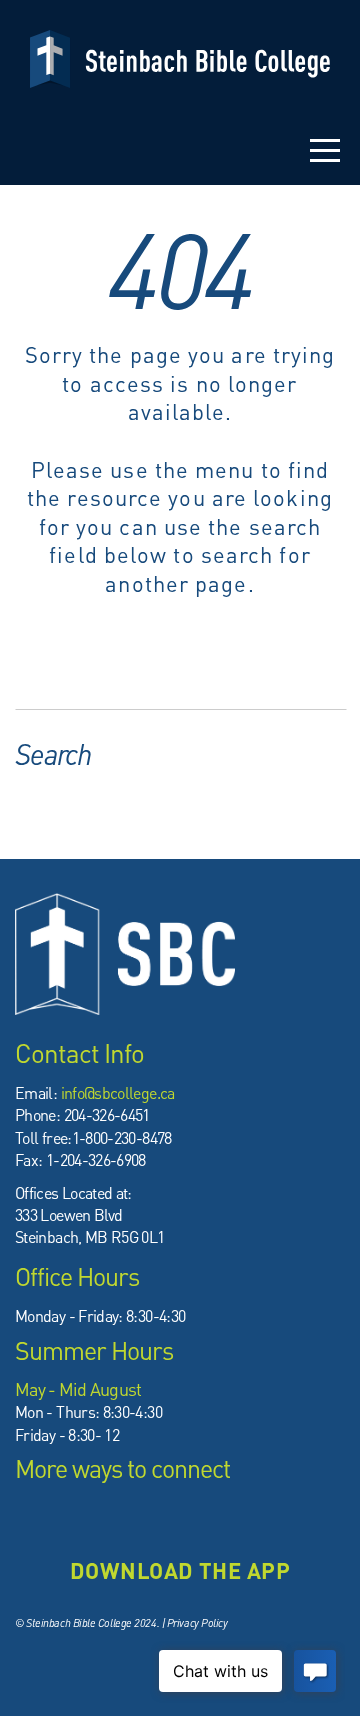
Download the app (180, 1570)
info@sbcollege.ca (118, 1092)
